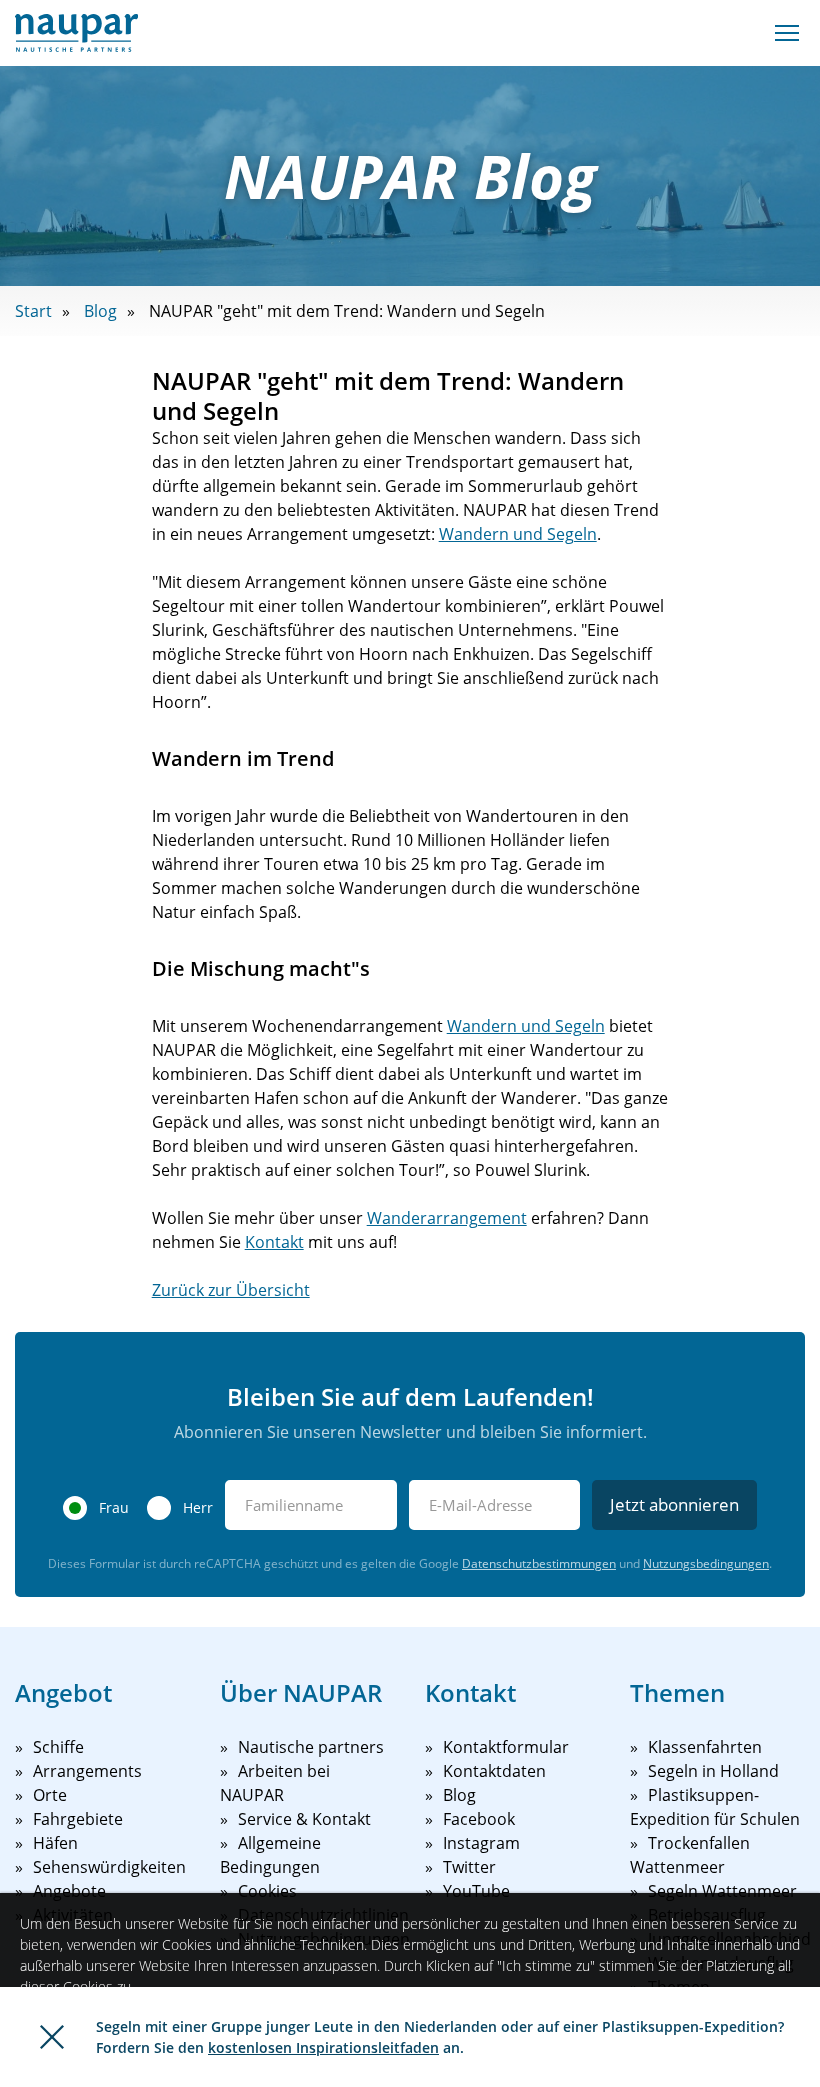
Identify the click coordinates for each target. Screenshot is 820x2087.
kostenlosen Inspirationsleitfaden (323, 2047)
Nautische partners (311, 1747)
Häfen (55, 1843)
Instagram (481, 1843)
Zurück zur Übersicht (231, 1290)
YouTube (476, 1891)
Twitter (469, 1867)
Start (33, 311)
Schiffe (58, 1747)
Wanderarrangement (447, 1218)
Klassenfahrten (705, 1747)
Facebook (479, 1819)
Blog (100, 311)
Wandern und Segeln (518, 534)
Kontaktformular (506, 1747)
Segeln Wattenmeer (722, 1891)
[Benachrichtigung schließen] (52, 2037)
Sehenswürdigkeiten (109, 1867)
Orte (50, 1795)
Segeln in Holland (713, 1771)
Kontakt (274, 1242)
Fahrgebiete (78, 1819)
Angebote (69, 1891)
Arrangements (87, 1771)
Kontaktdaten (494, 1771)
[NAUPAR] (76, 33)
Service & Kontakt (304, 1819)
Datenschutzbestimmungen (539, 1563)
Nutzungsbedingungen (706, 1563)
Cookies (267, 1891)
